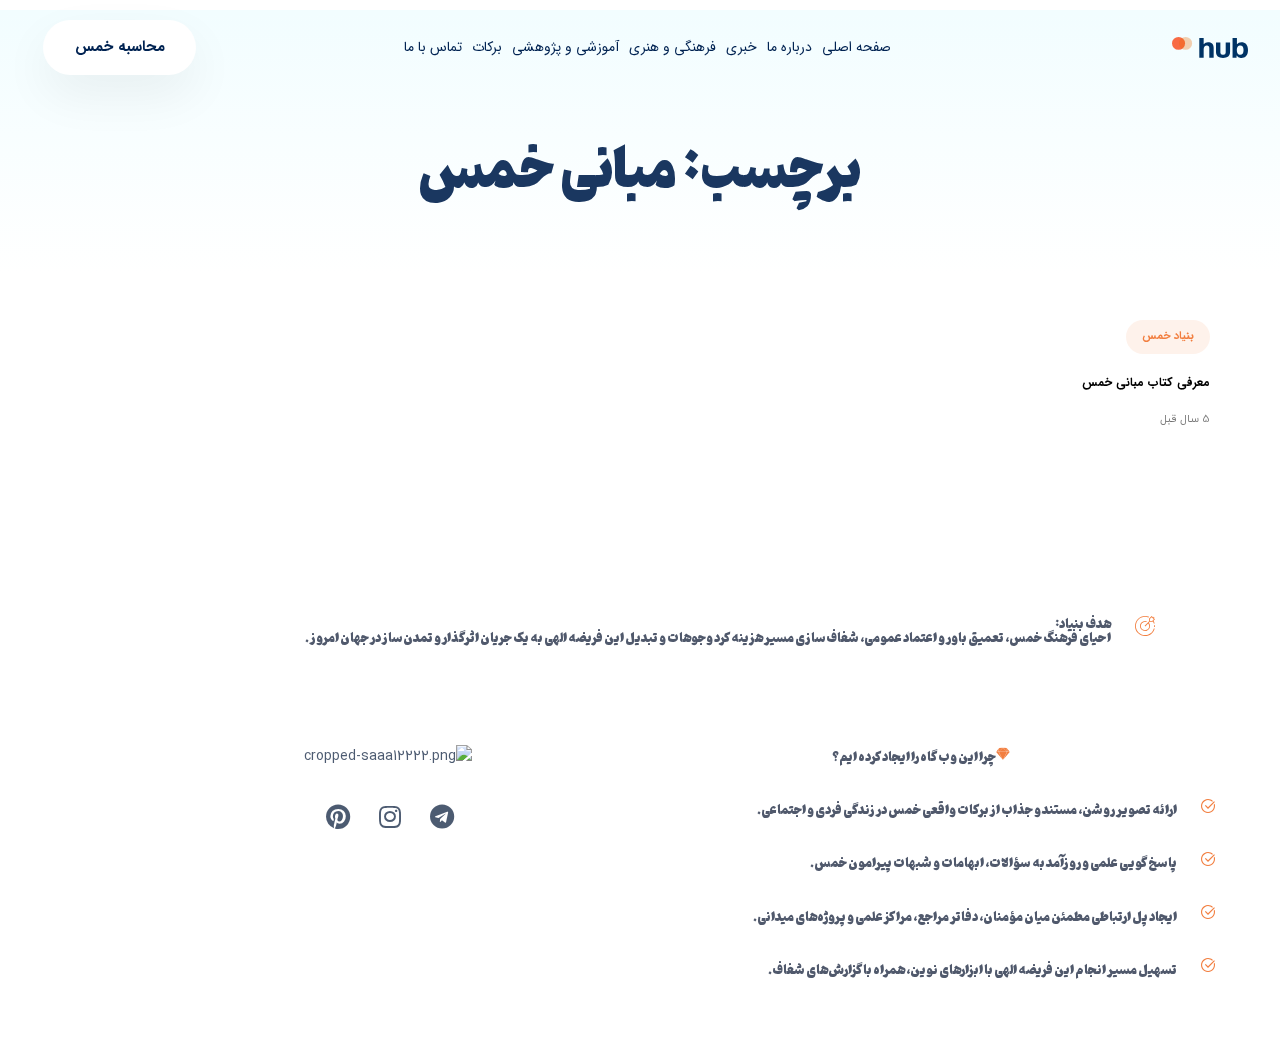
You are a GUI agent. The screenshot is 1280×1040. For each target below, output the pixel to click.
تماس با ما (433, 47)
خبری (741, 47)
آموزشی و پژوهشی (565, 47)
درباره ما (789, 47)
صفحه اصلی (856, 47)
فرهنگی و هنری (672, 47)
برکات (487, 47)
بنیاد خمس (1168, 336)
